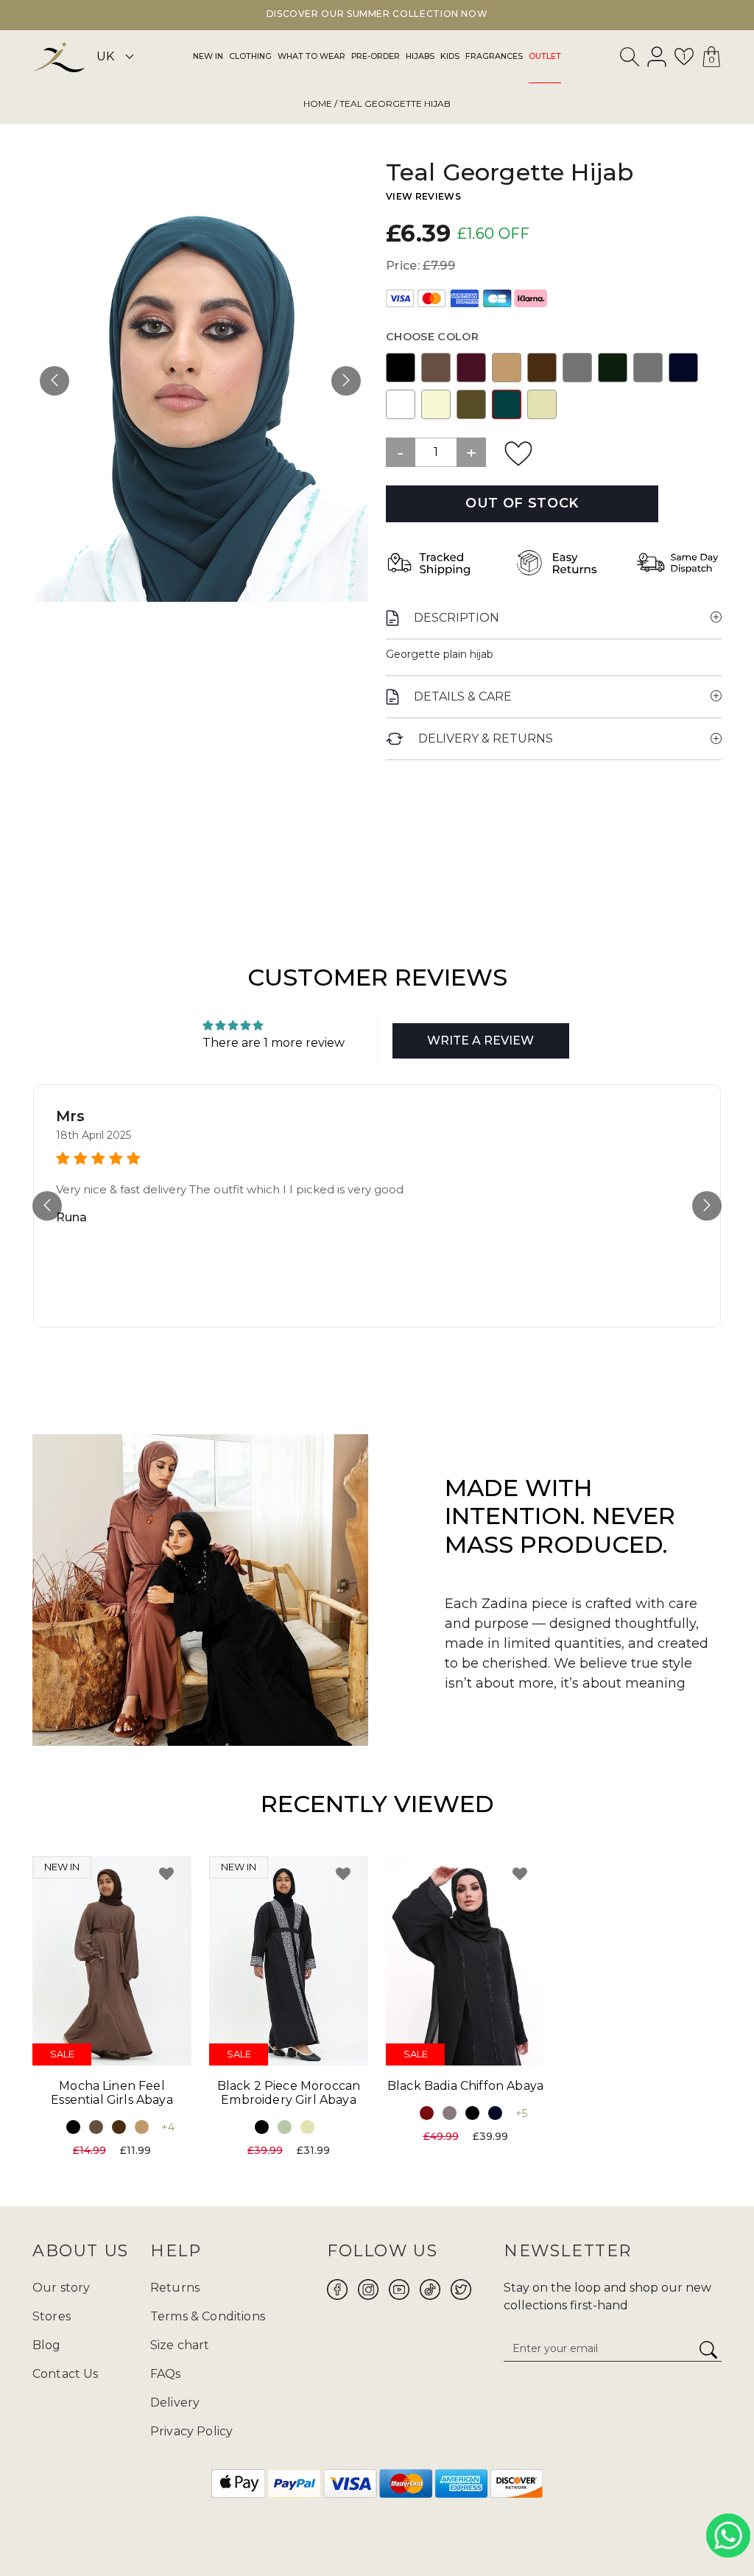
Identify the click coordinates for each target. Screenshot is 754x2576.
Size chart (180, 2345)
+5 (521, 2113)
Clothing (250, 56)
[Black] (401, 367)
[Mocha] (436, 367)
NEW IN (208, 56)
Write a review (480, 1040)
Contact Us (66, 2374)
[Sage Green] (285, 2127)
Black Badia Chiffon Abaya (465, 2086)
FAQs (166, 2374)
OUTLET (545, 56)
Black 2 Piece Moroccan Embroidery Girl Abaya (289, 2093)
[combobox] (630, 60)
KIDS (450, 56)
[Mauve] (450, 2113)
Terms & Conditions (208, 2316)
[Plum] (471, 367)
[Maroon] (427, 2113)
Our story (61, 2288)
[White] (401, 404)
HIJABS (420, 56)
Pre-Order (376, 56)
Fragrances (494, 56)
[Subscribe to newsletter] (708, 2351)
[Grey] (577, 367)
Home (318, 103)
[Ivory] (436, 404)
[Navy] (683, 367)
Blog (47, 2345)
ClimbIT (423, 2530)
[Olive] (471, 404)
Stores (52, 2316)
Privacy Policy (191, 2431)
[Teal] (507, 404)
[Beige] (542, 404)
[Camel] (507, 367)
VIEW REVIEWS (423, 196)
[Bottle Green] (613, 367)
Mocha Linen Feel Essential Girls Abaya (112, 2093)
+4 (168, 2127)
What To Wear (311, 56)
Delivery (175, 2403)
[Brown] (542, 367)
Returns (175, 2288)
